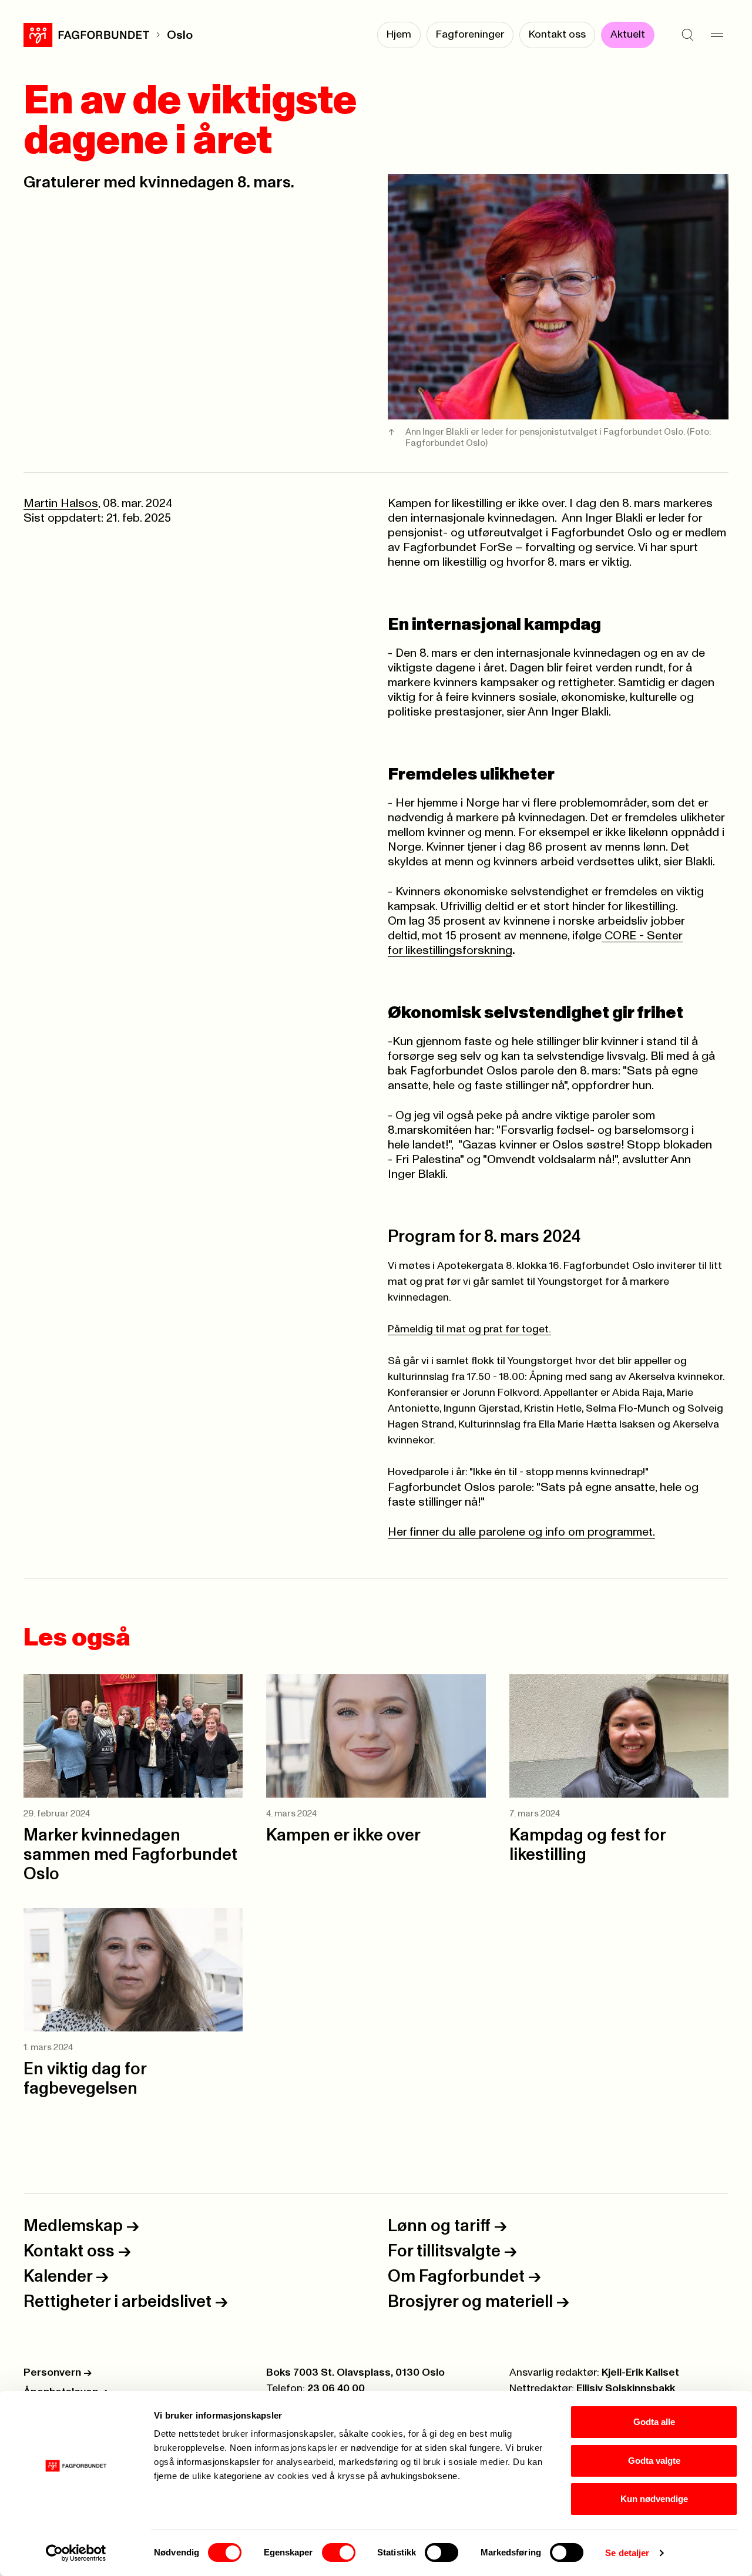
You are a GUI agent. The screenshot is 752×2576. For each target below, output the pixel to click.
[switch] (339, 2553)
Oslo (180, 35)
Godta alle (654, 2422)
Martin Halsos (61, 503)
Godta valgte (654, 2461)
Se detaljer (627, 2553)
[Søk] (687, 35)
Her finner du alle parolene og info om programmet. (521, 1532)
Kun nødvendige (654, 2499)
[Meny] (717, 35)
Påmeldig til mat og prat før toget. (469, 1329)
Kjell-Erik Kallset (640, 2373)
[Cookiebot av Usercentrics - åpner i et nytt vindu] (76, 2553)
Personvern (58, 2373)
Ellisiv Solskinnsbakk (626, 2389)
